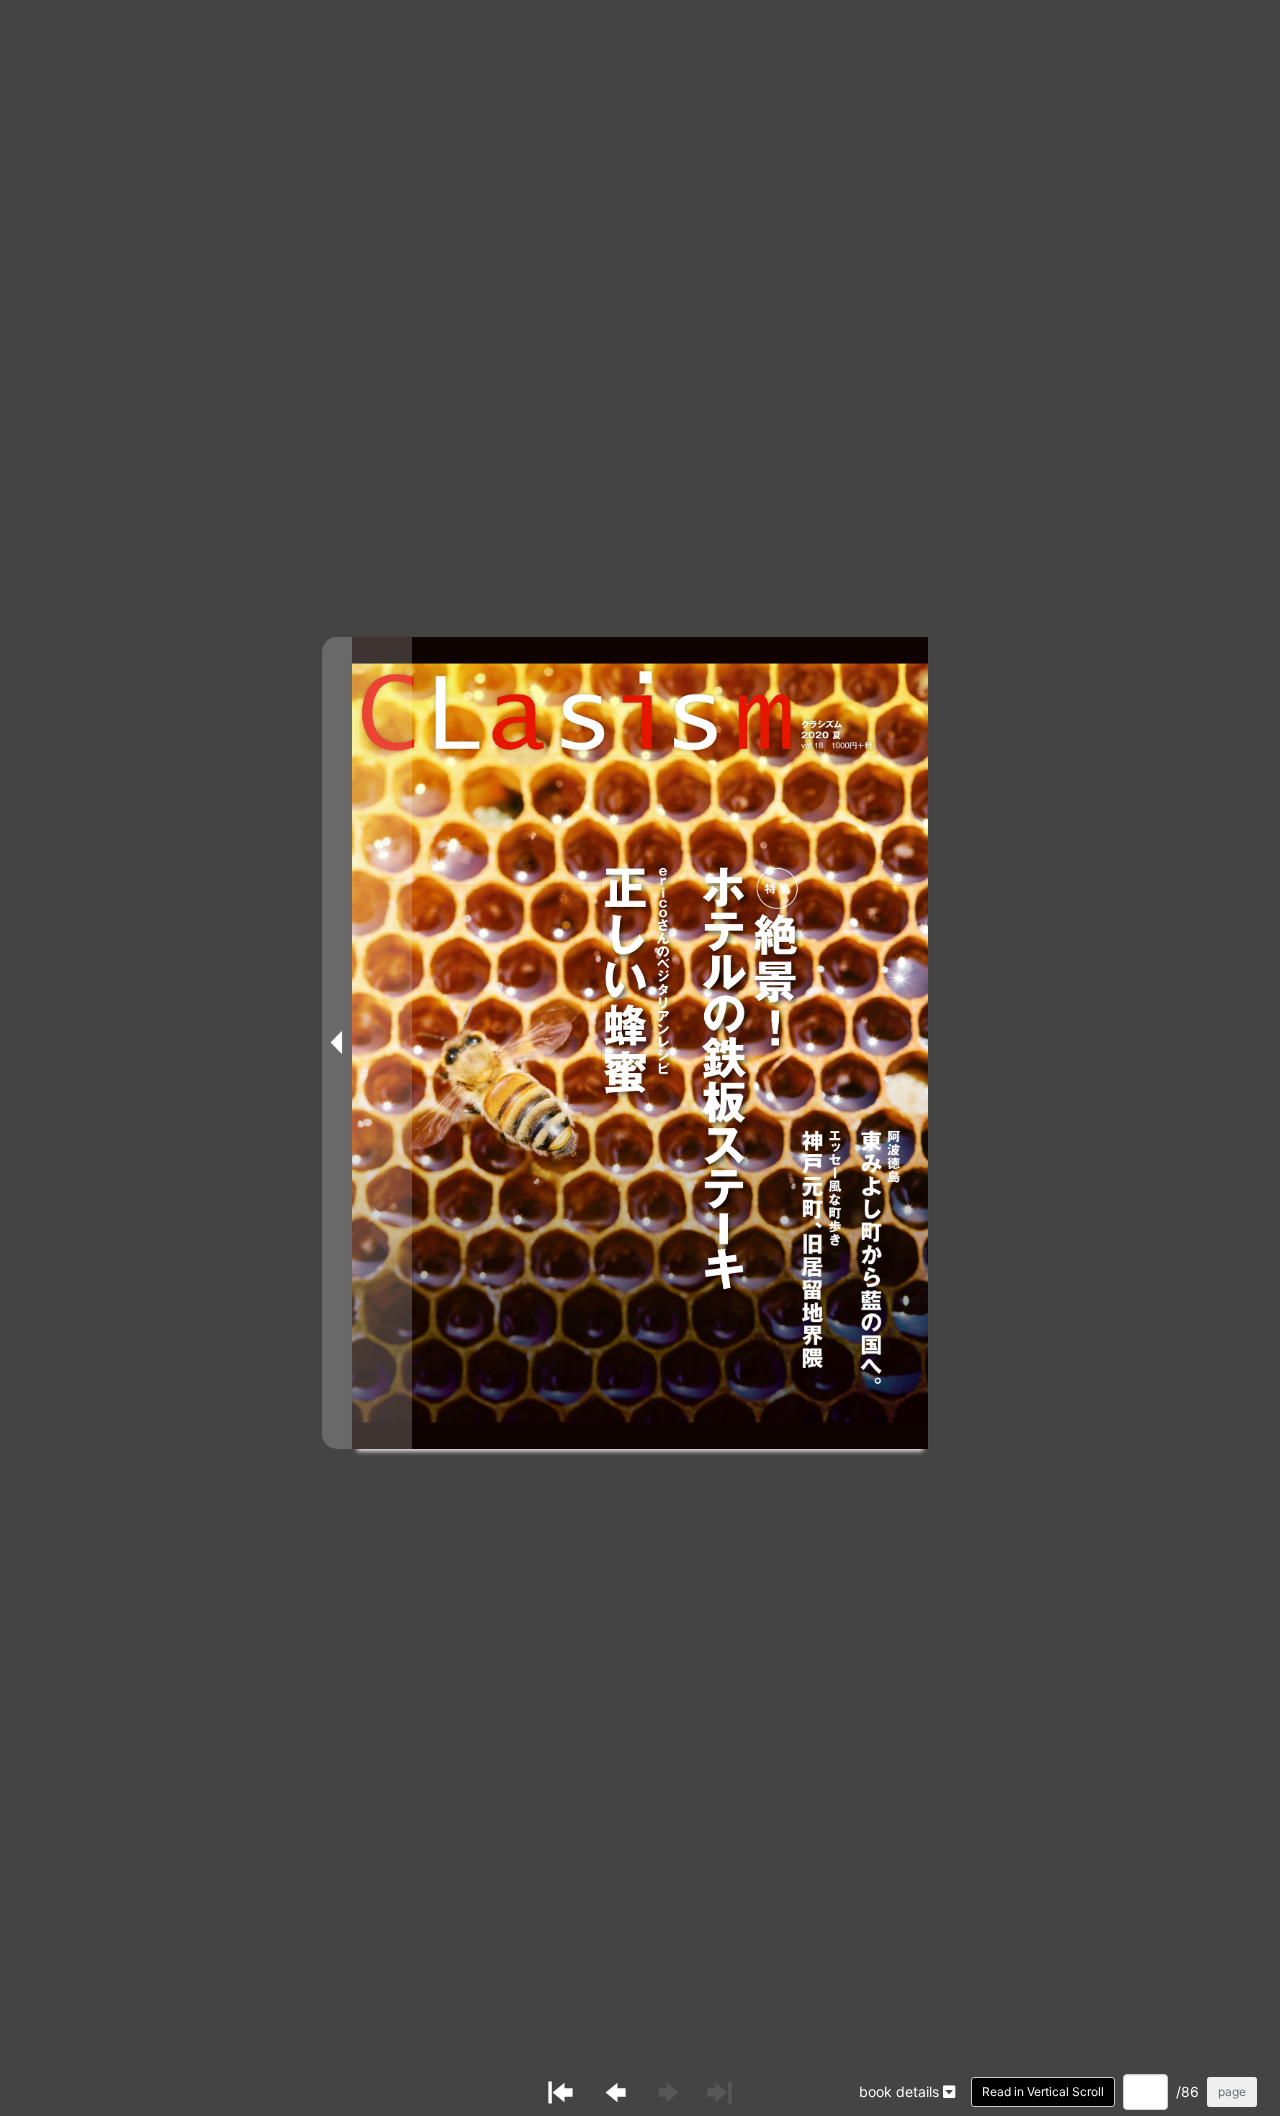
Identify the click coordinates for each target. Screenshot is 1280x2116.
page (1232, 2091)
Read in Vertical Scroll (1043, 2091)
